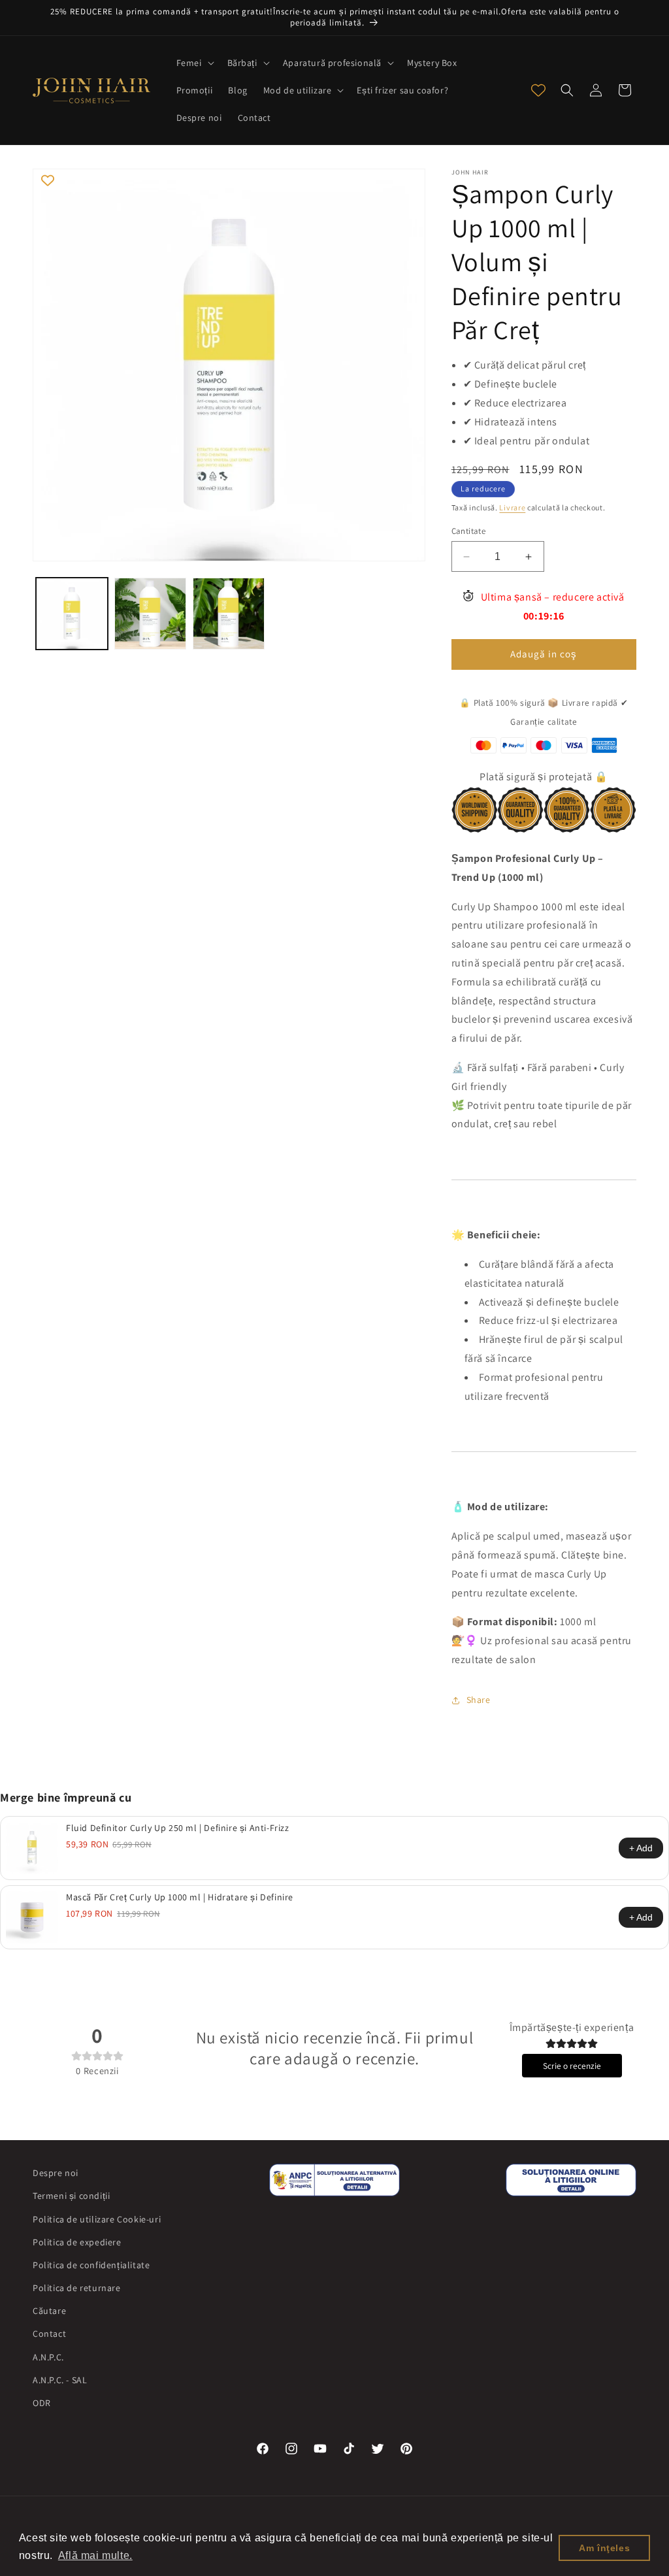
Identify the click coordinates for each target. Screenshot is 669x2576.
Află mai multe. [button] (95, 2555)
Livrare (512, 507)
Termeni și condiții (71, 2196)
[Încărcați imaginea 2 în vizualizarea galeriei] (150, 614)
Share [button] (479, 1700)
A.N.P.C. (48, 2357)
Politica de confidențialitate (91, 2265)
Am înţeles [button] (604, 2548)
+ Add (641, 1848)
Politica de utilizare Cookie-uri (97, 2219)
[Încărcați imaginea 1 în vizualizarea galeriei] (72, 614)
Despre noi (56, 2173)
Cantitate (469, 531)
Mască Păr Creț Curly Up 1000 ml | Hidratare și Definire (180, 1897)
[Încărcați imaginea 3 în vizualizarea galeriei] (229, 614)
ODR (42, 2403)
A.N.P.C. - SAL (60, 2380)
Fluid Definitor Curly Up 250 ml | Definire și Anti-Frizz (178, 1828)
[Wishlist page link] (538, 90)
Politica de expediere (77, 2242)
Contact (49, 2334)
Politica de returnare (77, 2288)
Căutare (49, 2311)
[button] (194, 63)
